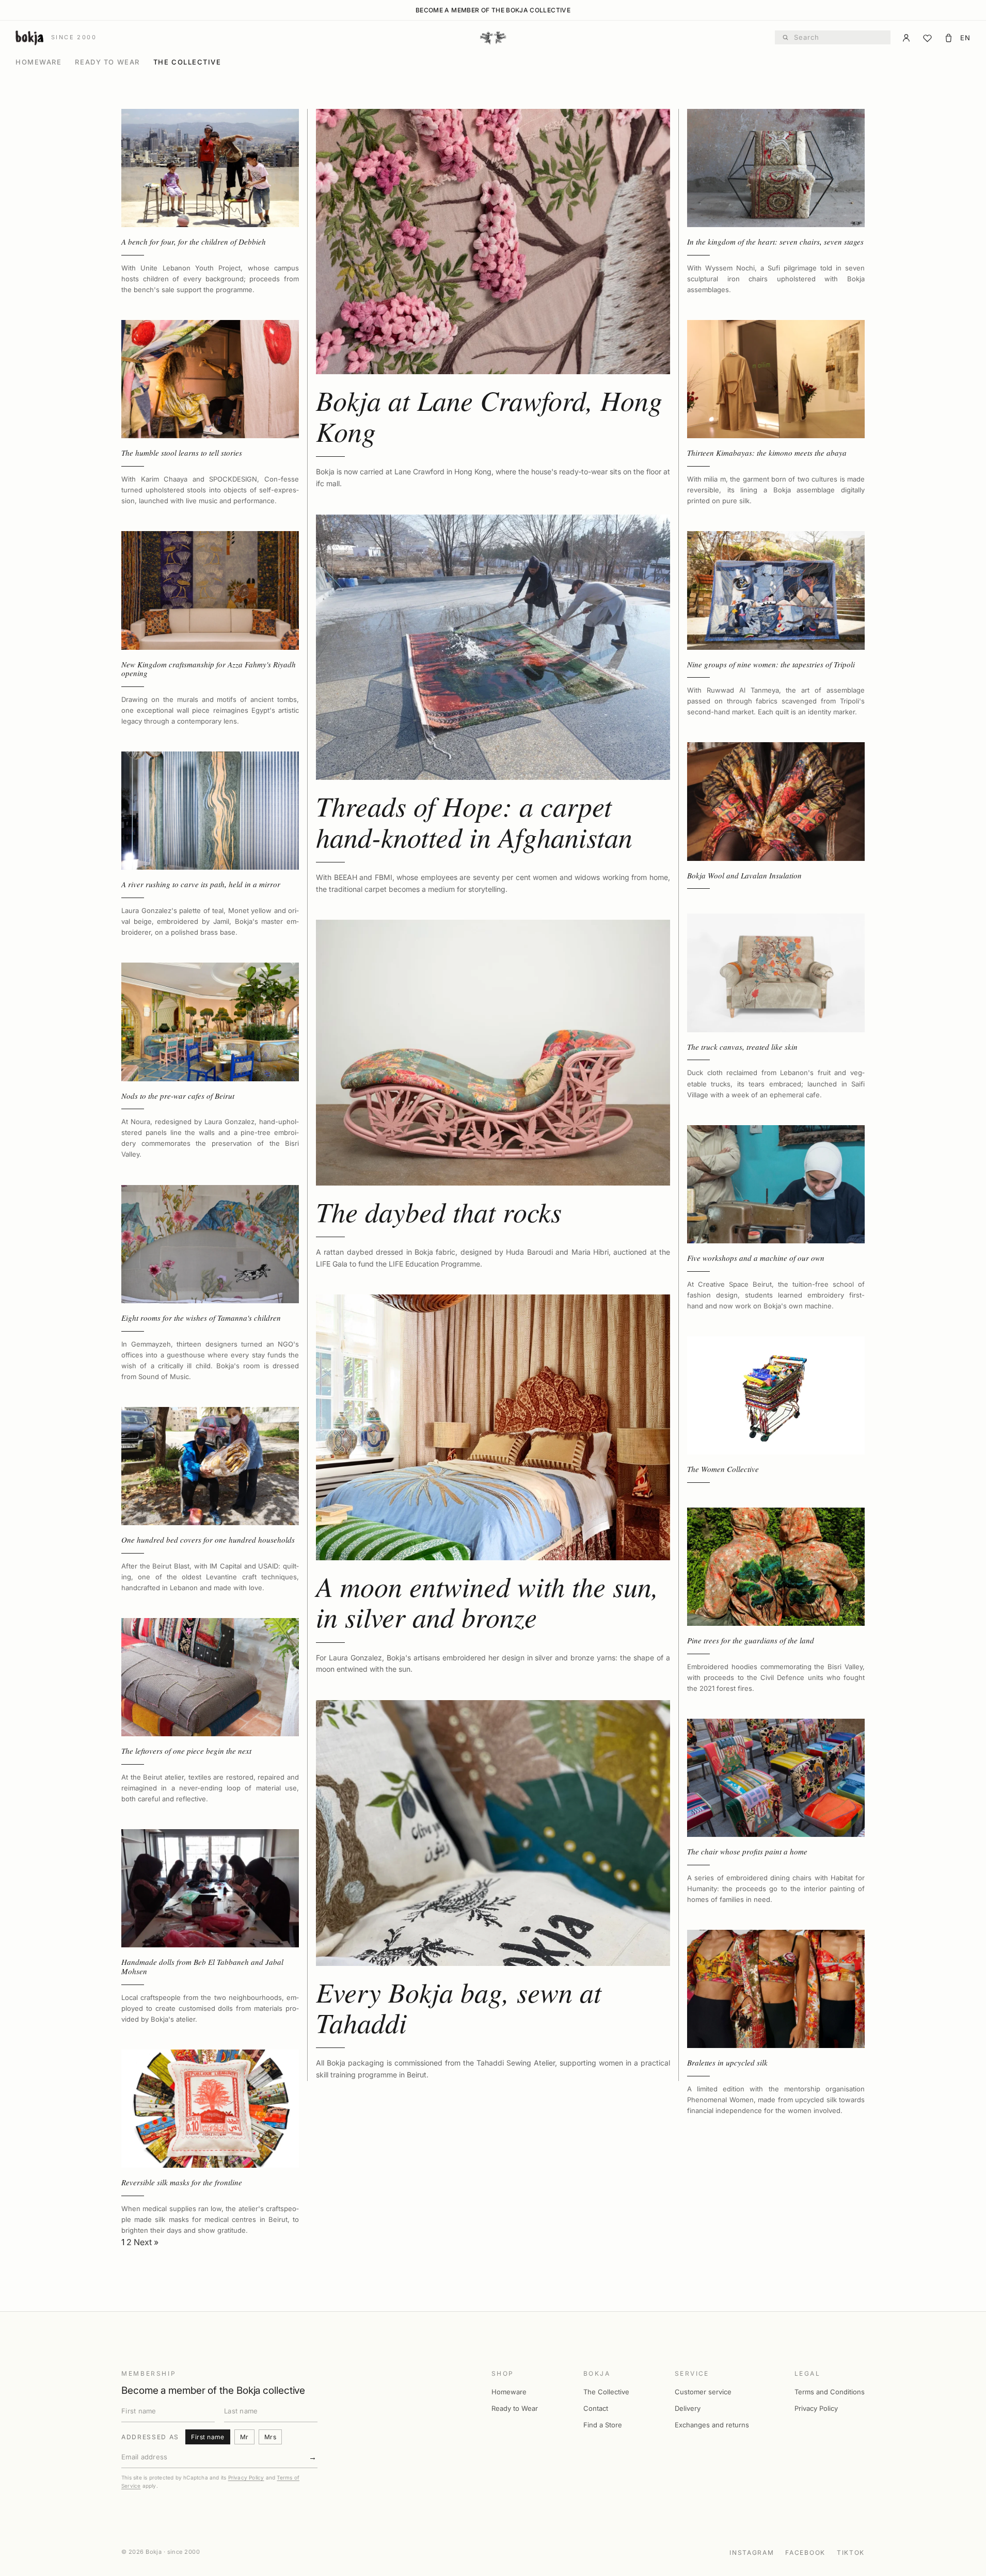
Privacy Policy (246, 2477)
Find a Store (603, 2425)
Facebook (805, 2553)
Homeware (38, 62)
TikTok (851, 2553)
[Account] (906, 38)
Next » (146, 2242)
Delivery (688, 2408)
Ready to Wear (107, 62)
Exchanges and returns (712, 2425)
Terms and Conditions (830, 2392)
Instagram (752, 2553)
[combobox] (839, 38)
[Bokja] (493, 38)
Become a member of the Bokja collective (493, 10)
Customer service (703, 2392)
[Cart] (949, 38)
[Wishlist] (927, 38)
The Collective (187, 62)
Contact (596, 2408)
